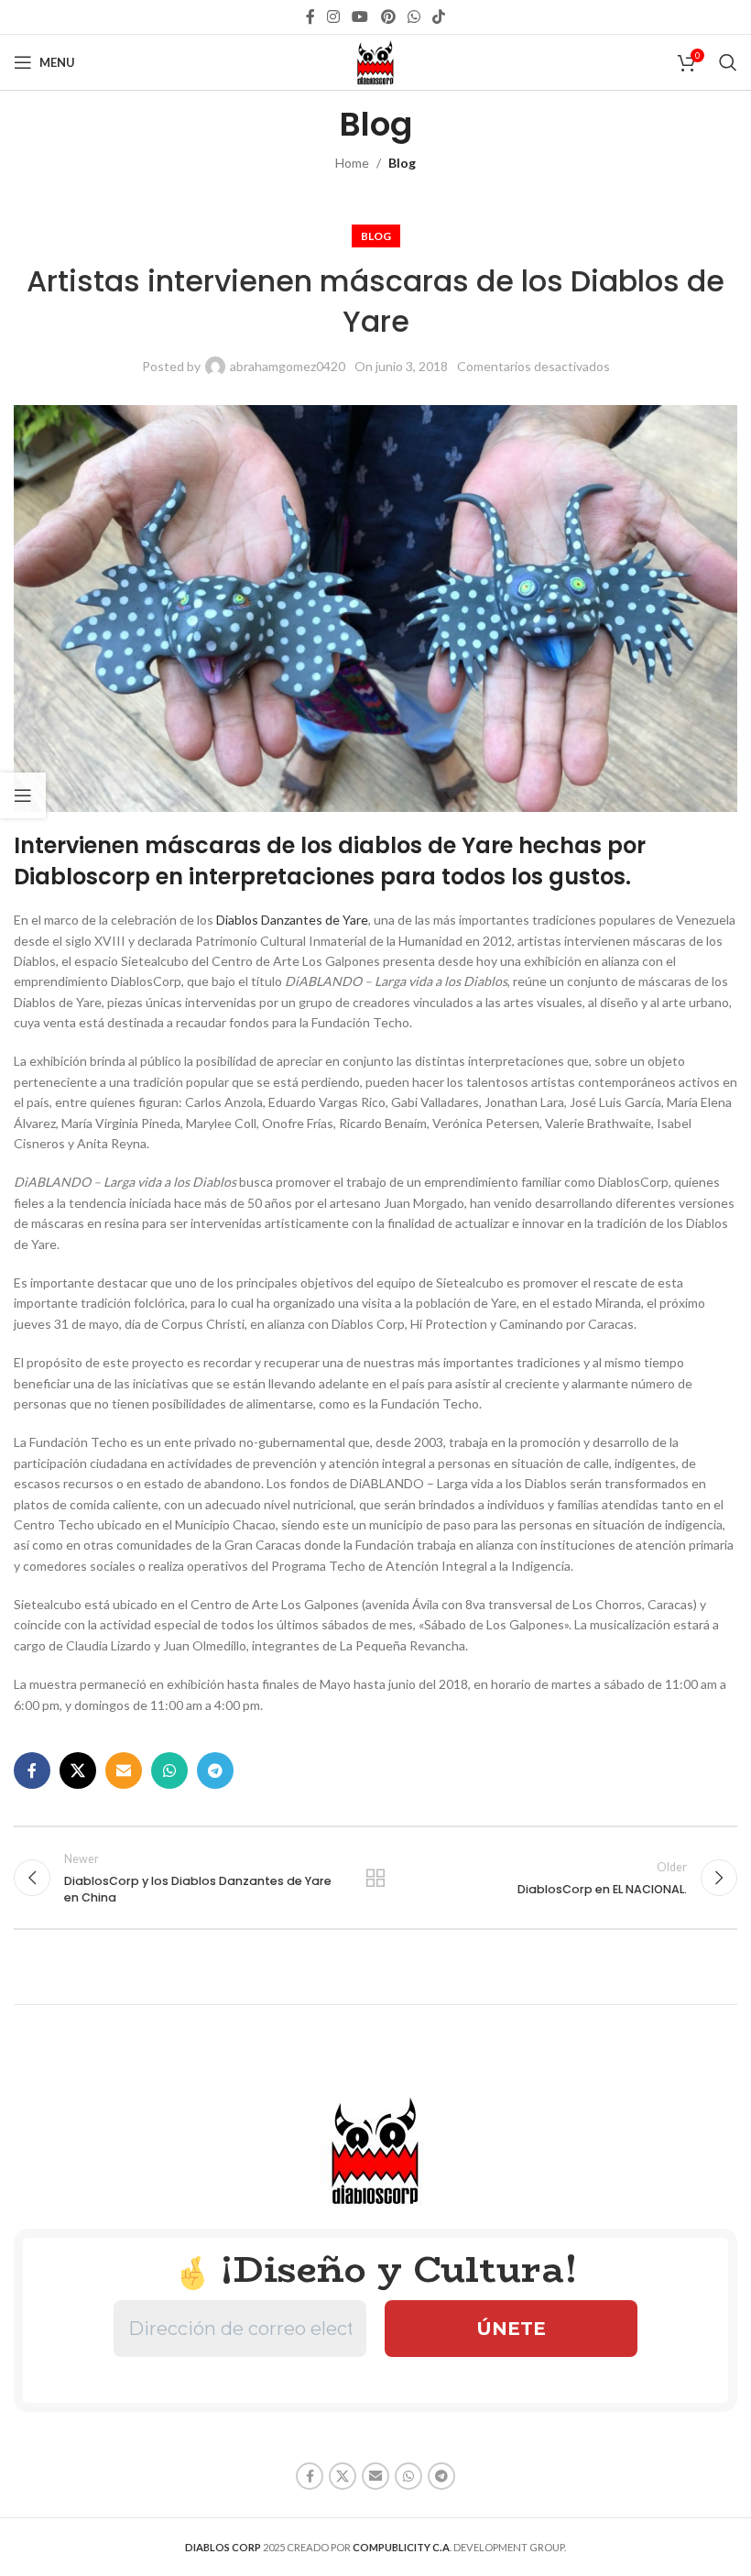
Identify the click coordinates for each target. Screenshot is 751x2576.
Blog (402, 163)
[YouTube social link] (360, 16)
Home (352, 163)
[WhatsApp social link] (414, 16)
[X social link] (78, 1770)
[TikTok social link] (439, 16)
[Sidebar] (23, 795)
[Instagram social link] (333, 16)
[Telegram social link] (215, 1770)
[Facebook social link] (310, 16)
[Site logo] (375, 61)
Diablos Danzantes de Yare (292, 920)
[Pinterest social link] (388, 16)
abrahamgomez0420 (288, 366)
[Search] (728, 62)
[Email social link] (124, 1770)
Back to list (375, 1878)
